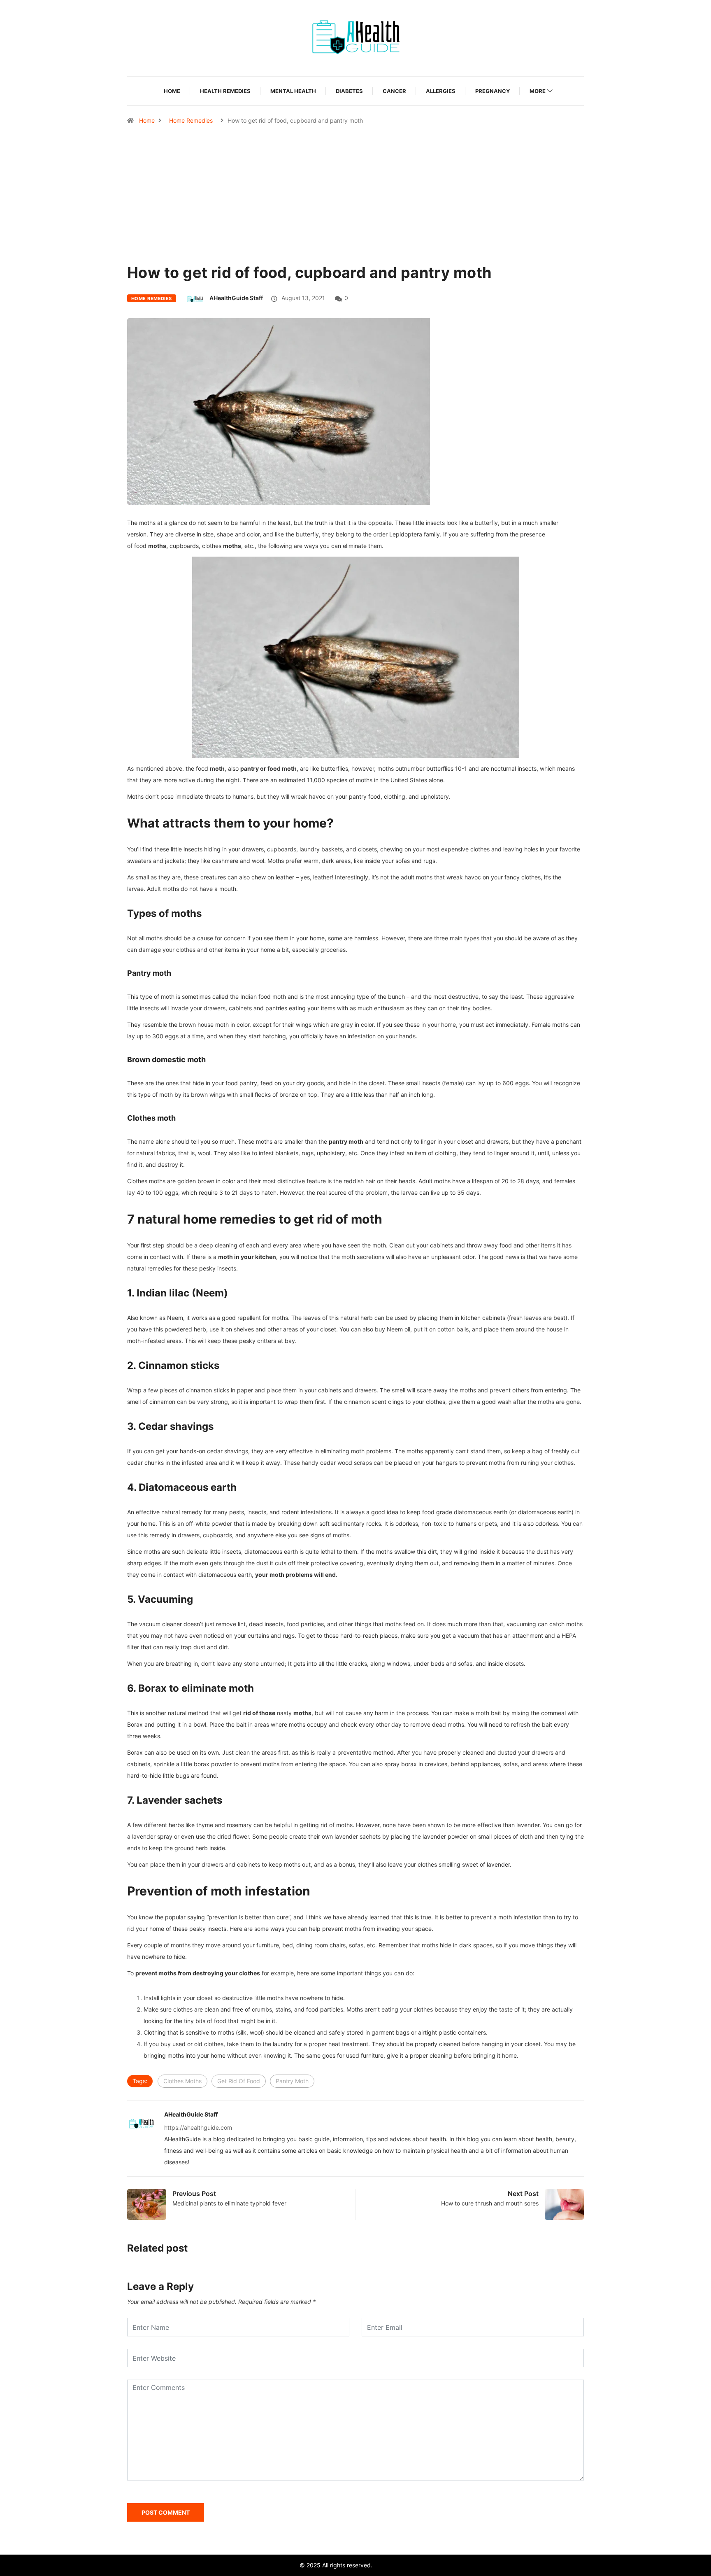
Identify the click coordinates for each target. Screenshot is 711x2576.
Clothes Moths (182, 2081)
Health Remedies (225, 91)
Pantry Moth (292, 2081)
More (538, 91)
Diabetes (349, 91)
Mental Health (293, 91)
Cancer (394, 91)
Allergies (441, 91)
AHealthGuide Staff (236, 298)
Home (172, 91)
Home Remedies (191, 120)
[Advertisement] (355, 214)
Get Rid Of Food (239, 2081)
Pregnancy (493, 91)
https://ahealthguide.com (198, 2127)
